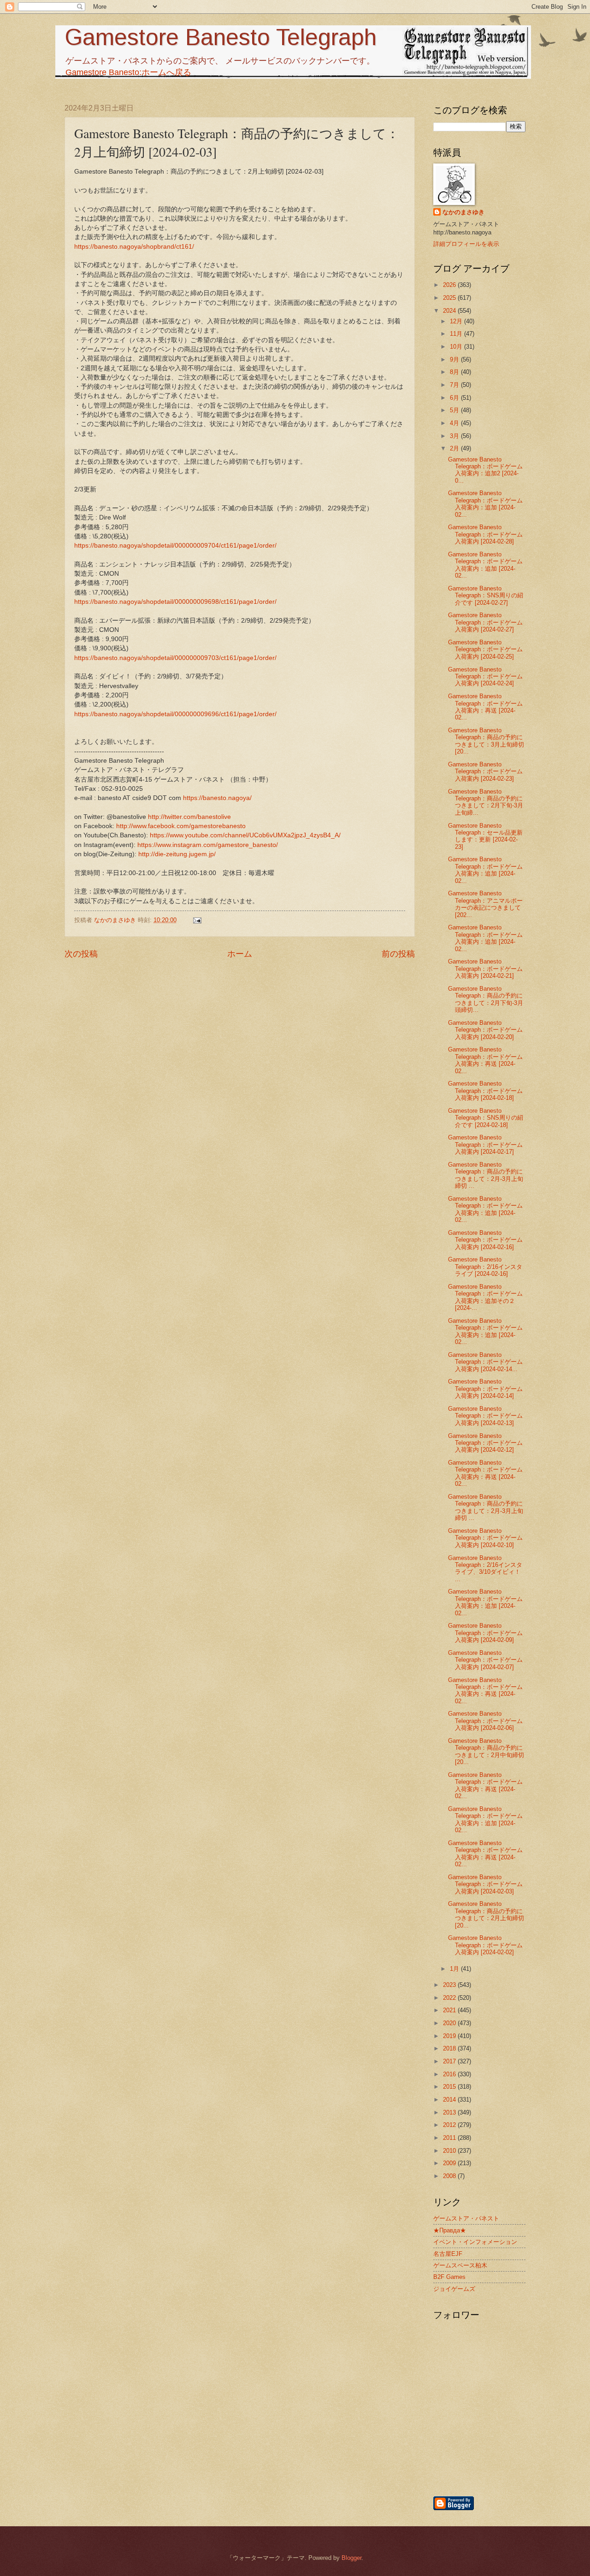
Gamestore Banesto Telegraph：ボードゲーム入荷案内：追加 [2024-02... (485, 504)
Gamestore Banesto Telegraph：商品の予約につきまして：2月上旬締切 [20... (486, 1914)
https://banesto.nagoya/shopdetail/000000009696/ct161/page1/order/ (175, 714)
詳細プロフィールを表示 (466, 244)
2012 (450, 2125)
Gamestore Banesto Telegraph (221, 37)
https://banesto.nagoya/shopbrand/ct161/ (134, 247)
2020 (450, 2023)
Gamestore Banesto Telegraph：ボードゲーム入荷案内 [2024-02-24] (485, 677)
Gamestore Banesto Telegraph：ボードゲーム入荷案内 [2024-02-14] (485, 1389)
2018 (450, 2048)
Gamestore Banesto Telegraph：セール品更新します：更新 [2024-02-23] (485, 836)
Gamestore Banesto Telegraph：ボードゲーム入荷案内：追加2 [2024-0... (485, 470)
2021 (450, 2010)
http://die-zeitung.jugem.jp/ (177, 854)
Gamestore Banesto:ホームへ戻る (128, 72)
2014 (450, 2100)
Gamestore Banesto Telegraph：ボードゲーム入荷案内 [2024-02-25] (485, 649)
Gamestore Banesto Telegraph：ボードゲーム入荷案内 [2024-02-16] (485, 1240)
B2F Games (449, 2277)
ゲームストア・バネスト (466, 2218)
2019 (450, 2036)
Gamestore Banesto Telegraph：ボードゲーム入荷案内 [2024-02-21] (485, 969)
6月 (455, 398)
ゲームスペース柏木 (460, 2265)
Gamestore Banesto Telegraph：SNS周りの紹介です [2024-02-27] (486, 596)
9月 (455, 359)
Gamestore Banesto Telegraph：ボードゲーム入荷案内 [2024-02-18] (485, 1091)
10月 (457, 347)
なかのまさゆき (463, 212)
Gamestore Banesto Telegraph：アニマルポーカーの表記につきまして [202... (485, 904)
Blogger (351, 2558)
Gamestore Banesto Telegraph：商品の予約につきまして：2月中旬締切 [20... (486, 1751)
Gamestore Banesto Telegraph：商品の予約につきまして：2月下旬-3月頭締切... (486, 999)
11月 (457, 334)
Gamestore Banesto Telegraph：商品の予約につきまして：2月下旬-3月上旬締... (486, 802)
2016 (450, 2074)
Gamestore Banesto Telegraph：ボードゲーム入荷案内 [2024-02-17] (485, 1145)
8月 (455, 372)
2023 (450, 1985)
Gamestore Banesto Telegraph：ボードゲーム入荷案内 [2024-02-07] (485, 1660)
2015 (450, 2087)
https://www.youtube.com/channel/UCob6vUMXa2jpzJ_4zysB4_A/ (245, 835)
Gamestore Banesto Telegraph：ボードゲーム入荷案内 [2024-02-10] (485, 1538)
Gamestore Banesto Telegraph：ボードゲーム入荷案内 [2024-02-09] (485, 1633)
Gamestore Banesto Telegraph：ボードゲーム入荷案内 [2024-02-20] (485, 1030)
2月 (455, 448)
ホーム (240, 954)
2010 (450, 2151)
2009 (450, 2163)
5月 (455, 410)
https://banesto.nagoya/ (217, 798)
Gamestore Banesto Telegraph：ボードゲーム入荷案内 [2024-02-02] (485, 1945)
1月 (455, 1969)
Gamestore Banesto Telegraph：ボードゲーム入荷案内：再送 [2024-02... (485, 707)
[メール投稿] (197, 920)
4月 (455, 423)
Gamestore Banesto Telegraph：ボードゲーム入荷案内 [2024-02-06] (485, 1721)
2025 (450, 298)
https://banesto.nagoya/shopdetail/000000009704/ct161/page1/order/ (175, 546)
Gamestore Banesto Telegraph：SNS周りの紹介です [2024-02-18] (486, 1118)
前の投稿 (398, 954)
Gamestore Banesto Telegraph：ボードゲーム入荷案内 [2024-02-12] (485, 1443)
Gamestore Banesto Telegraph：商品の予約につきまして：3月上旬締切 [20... (486, 741)
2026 (450, 285)
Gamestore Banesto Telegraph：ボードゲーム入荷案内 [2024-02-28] (485, 534)
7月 (455, 385)
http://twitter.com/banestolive (189, 817)
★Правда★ (450, 2230)
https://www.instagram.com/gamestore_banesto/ (208, 845)
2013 (450, 2112)
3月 (455, 436)
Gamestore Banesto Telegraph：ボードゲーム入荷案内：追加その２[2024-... (485, 1297)
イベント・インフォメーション (475, 2242)
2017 (450, 2061)
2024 (450, 311)
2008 (450, 2176)
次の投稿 (81, 954)
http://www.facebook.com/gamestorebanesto (181, 826)
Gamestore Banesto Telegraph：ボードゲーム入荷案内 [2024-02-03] (485, 1884)
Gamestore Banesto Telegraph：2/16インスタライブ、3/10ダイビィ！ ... (485, 1568)
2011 (450, 2138)
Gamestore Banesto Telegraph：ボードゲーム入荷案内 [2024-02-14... (485, 1362)
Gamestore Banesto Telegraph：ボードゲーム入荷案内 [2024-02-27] (485, 622)
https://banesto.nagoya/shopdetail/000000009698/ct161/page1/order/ (175, 602)
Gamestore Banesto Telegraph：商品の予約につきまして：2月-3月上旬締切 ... (486, 1175)
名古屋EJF (448, 2254)
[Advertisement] (528, 2446)
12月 (457, 321)
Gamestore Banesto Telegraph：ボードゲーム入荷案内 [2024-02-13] (485, 1416)
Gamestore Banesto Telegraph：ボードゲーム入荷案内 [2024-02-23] (485, 771)
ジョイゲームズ (454, 2289)
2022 (450, 1998)
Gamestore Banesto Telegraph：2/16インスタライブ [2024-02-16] (485, 1267)
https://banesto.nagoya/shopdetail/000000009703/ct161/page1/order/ (175, 658)
